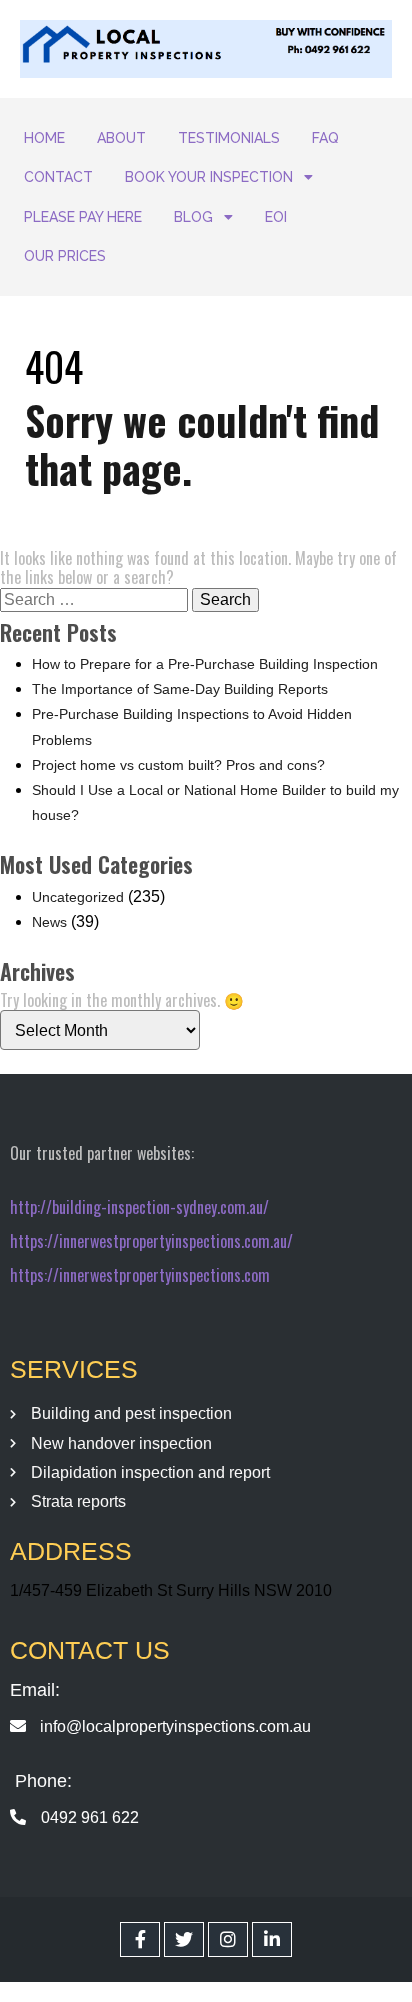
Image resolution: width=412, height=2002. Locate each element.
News (49, 922)
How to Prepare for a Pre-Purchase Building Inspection (205, 664)
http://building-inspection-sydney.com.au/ (139, 1207)
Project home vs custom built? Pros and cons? (178, 765)
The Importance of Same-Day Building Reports (180, 689)
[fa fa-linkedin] (272, 1939)
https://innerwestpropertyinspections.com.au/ (151, 1241)
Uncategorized (78, 897)
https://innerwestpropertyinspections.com (140, 1275)
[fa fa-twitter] (184, 1939)
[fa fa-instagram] (228, 1939)
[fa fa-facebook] (140, 1939)
